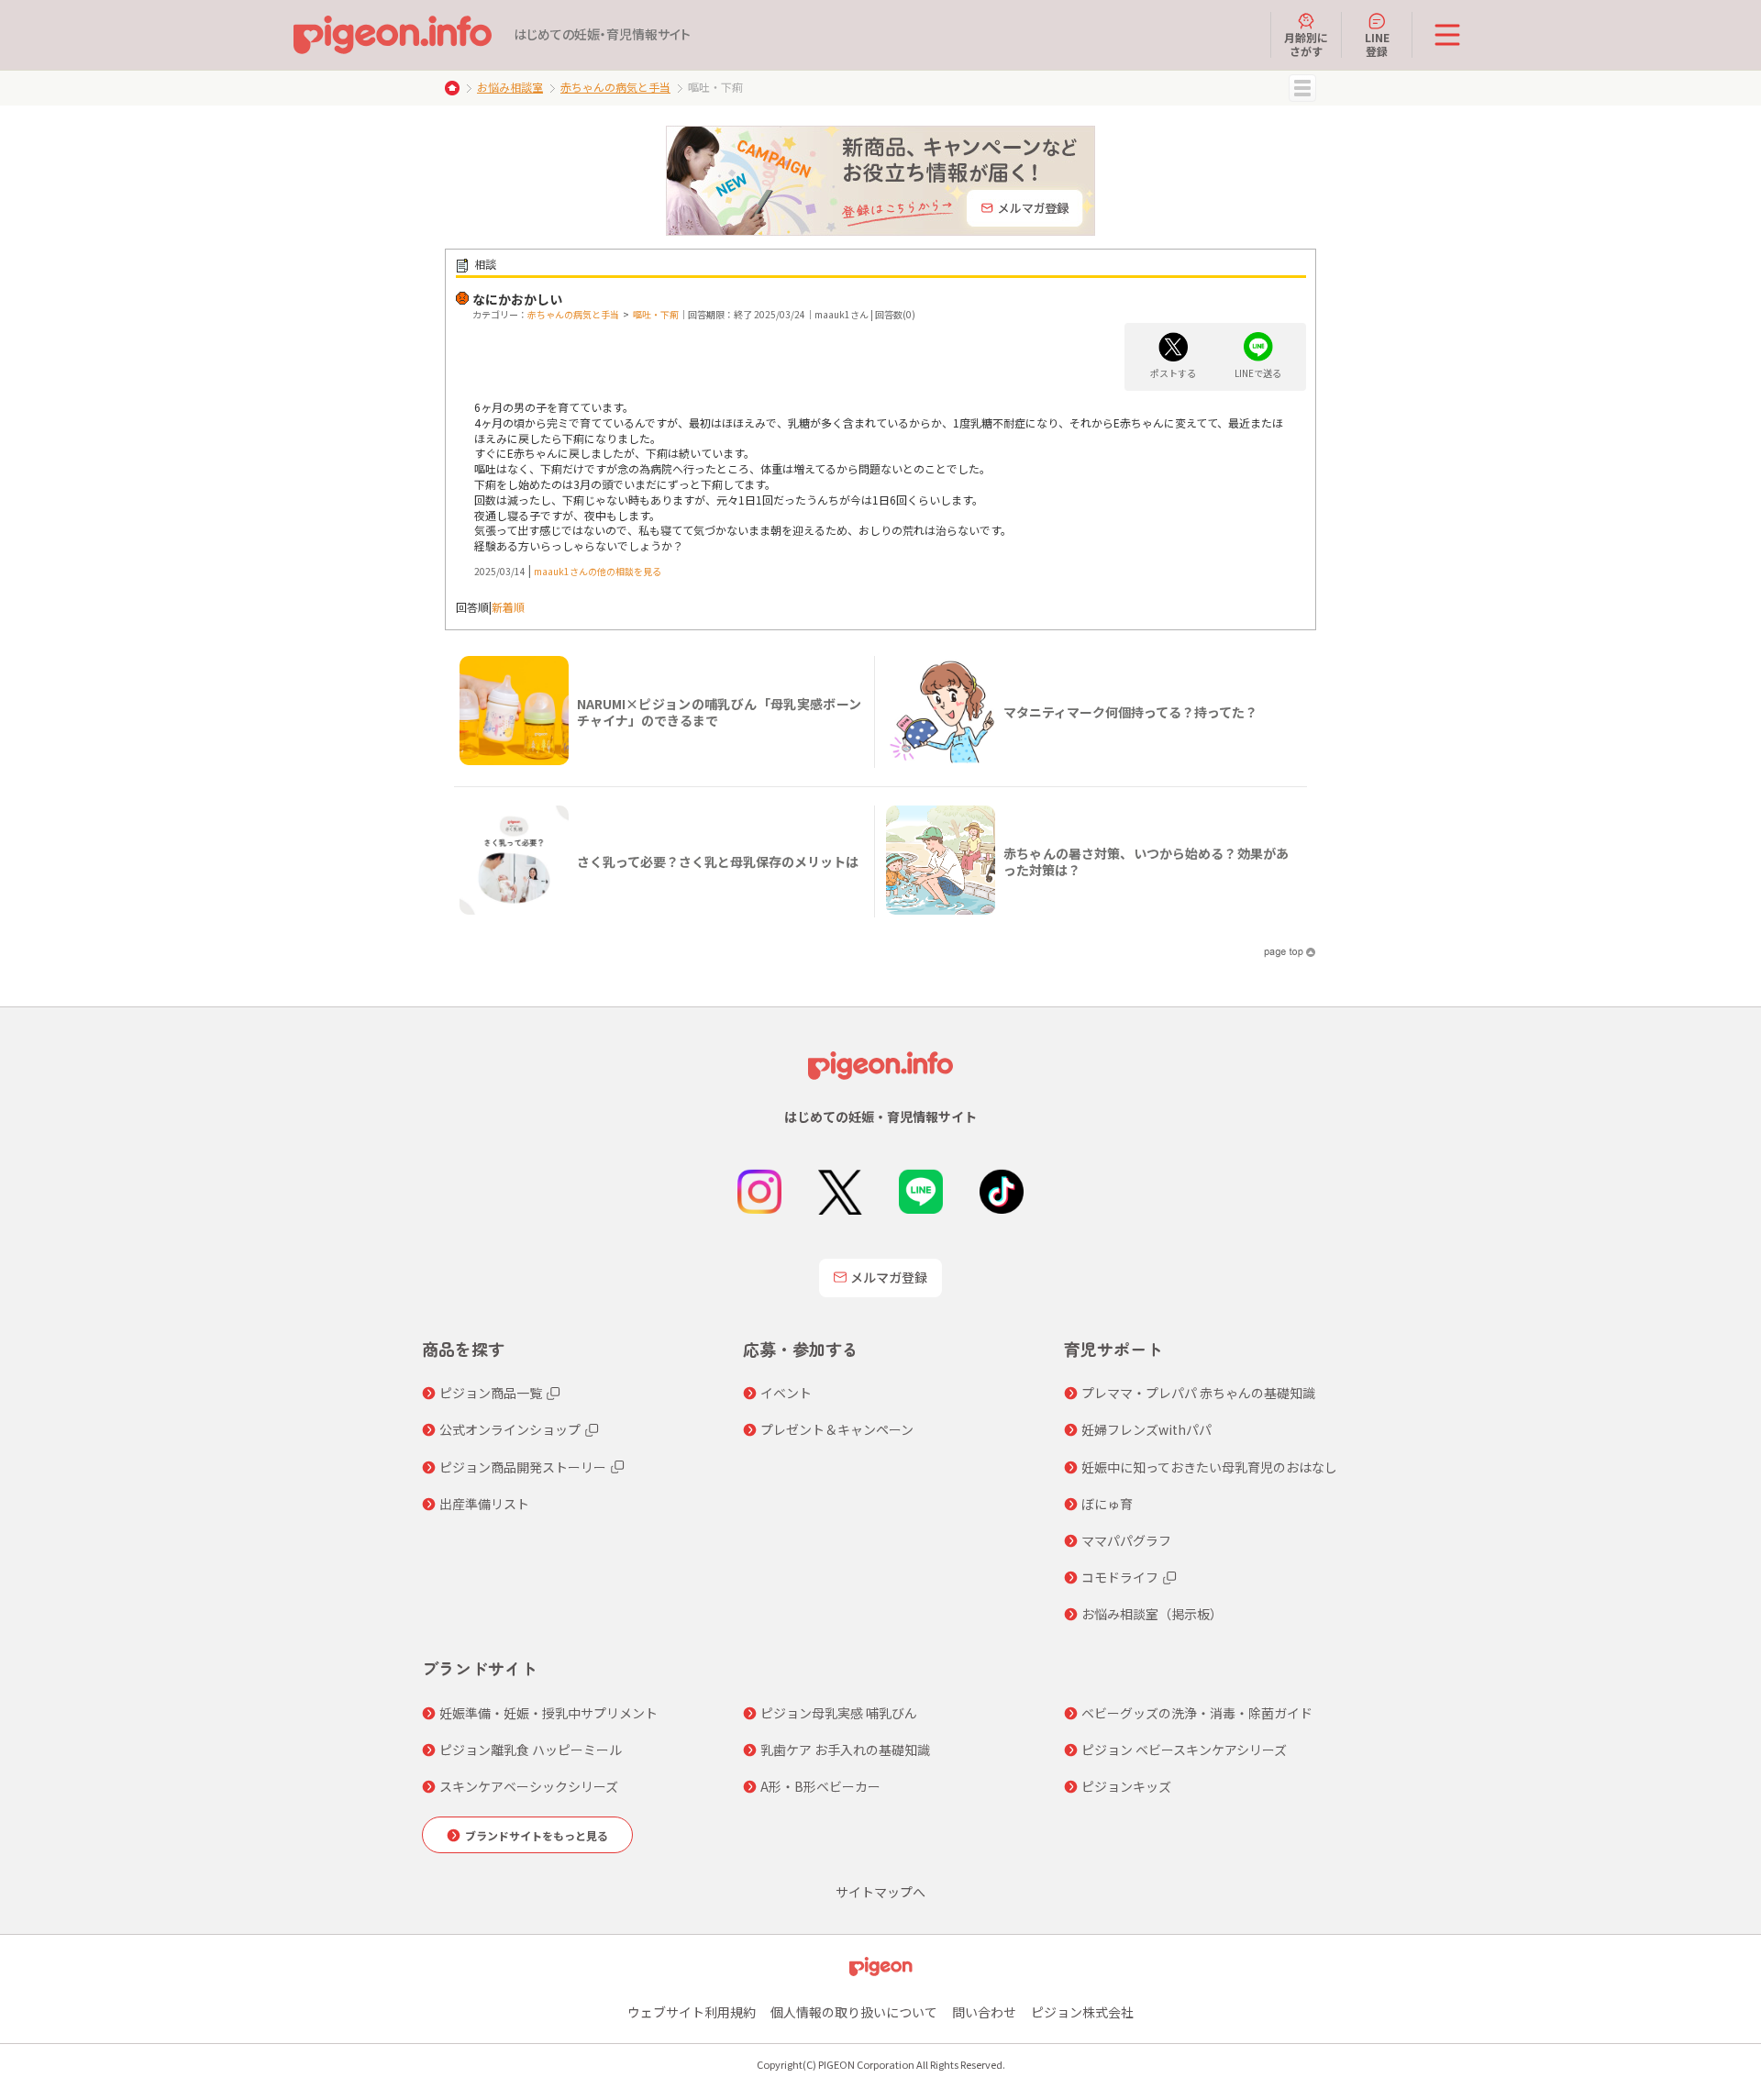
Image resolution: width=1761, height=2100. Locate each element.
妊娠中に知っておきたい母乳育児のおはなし (1209, 1467)
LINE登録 (1377, 44)
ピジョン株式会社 (1082, 2012)
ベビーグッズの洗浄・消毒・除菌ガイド (1197, 1713)
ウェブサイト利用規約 (692, 2012)
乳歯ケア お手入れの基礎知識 (845, 1750)
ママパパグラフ (1126, 1540)
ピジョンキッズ (1126, 1786)
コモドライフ (1120, 1577)
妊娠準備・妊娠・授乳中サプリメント (548, 1713)
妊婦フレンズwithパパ (1146, 1429)
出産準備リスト (484, 1504)
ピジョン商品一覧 (491, 1393)
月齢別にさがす (1306, 44)
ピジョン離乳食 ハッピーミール (531, 1750)
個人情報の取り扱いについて (854, 2012)
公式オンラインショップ (510, 1429)
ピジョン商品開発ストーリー (523, 1467)
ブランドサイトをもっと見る (537, 1835)
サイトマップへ (880, 1892)
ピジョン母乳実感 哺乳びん (839, 1713)
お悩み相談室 (510, 87)
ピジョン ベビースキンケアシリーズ (1184, 1750)
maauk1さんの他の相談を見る (598, 571)
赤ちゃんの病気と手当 (615, 87)
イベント (786, 1393)
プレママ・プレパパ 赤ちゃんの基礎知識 (1198, 1393)
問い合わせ (984, 2012)
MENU (1302, 88)
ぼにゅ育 (1107, 1504)
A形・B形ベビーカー (820, 1786)
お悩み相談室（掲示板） (1152, 1614)
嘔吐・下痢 (656, 314)
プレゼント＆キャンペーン (837, 1429)
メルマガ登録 (889, 1277)
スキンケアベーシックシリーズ (529, 1786)
